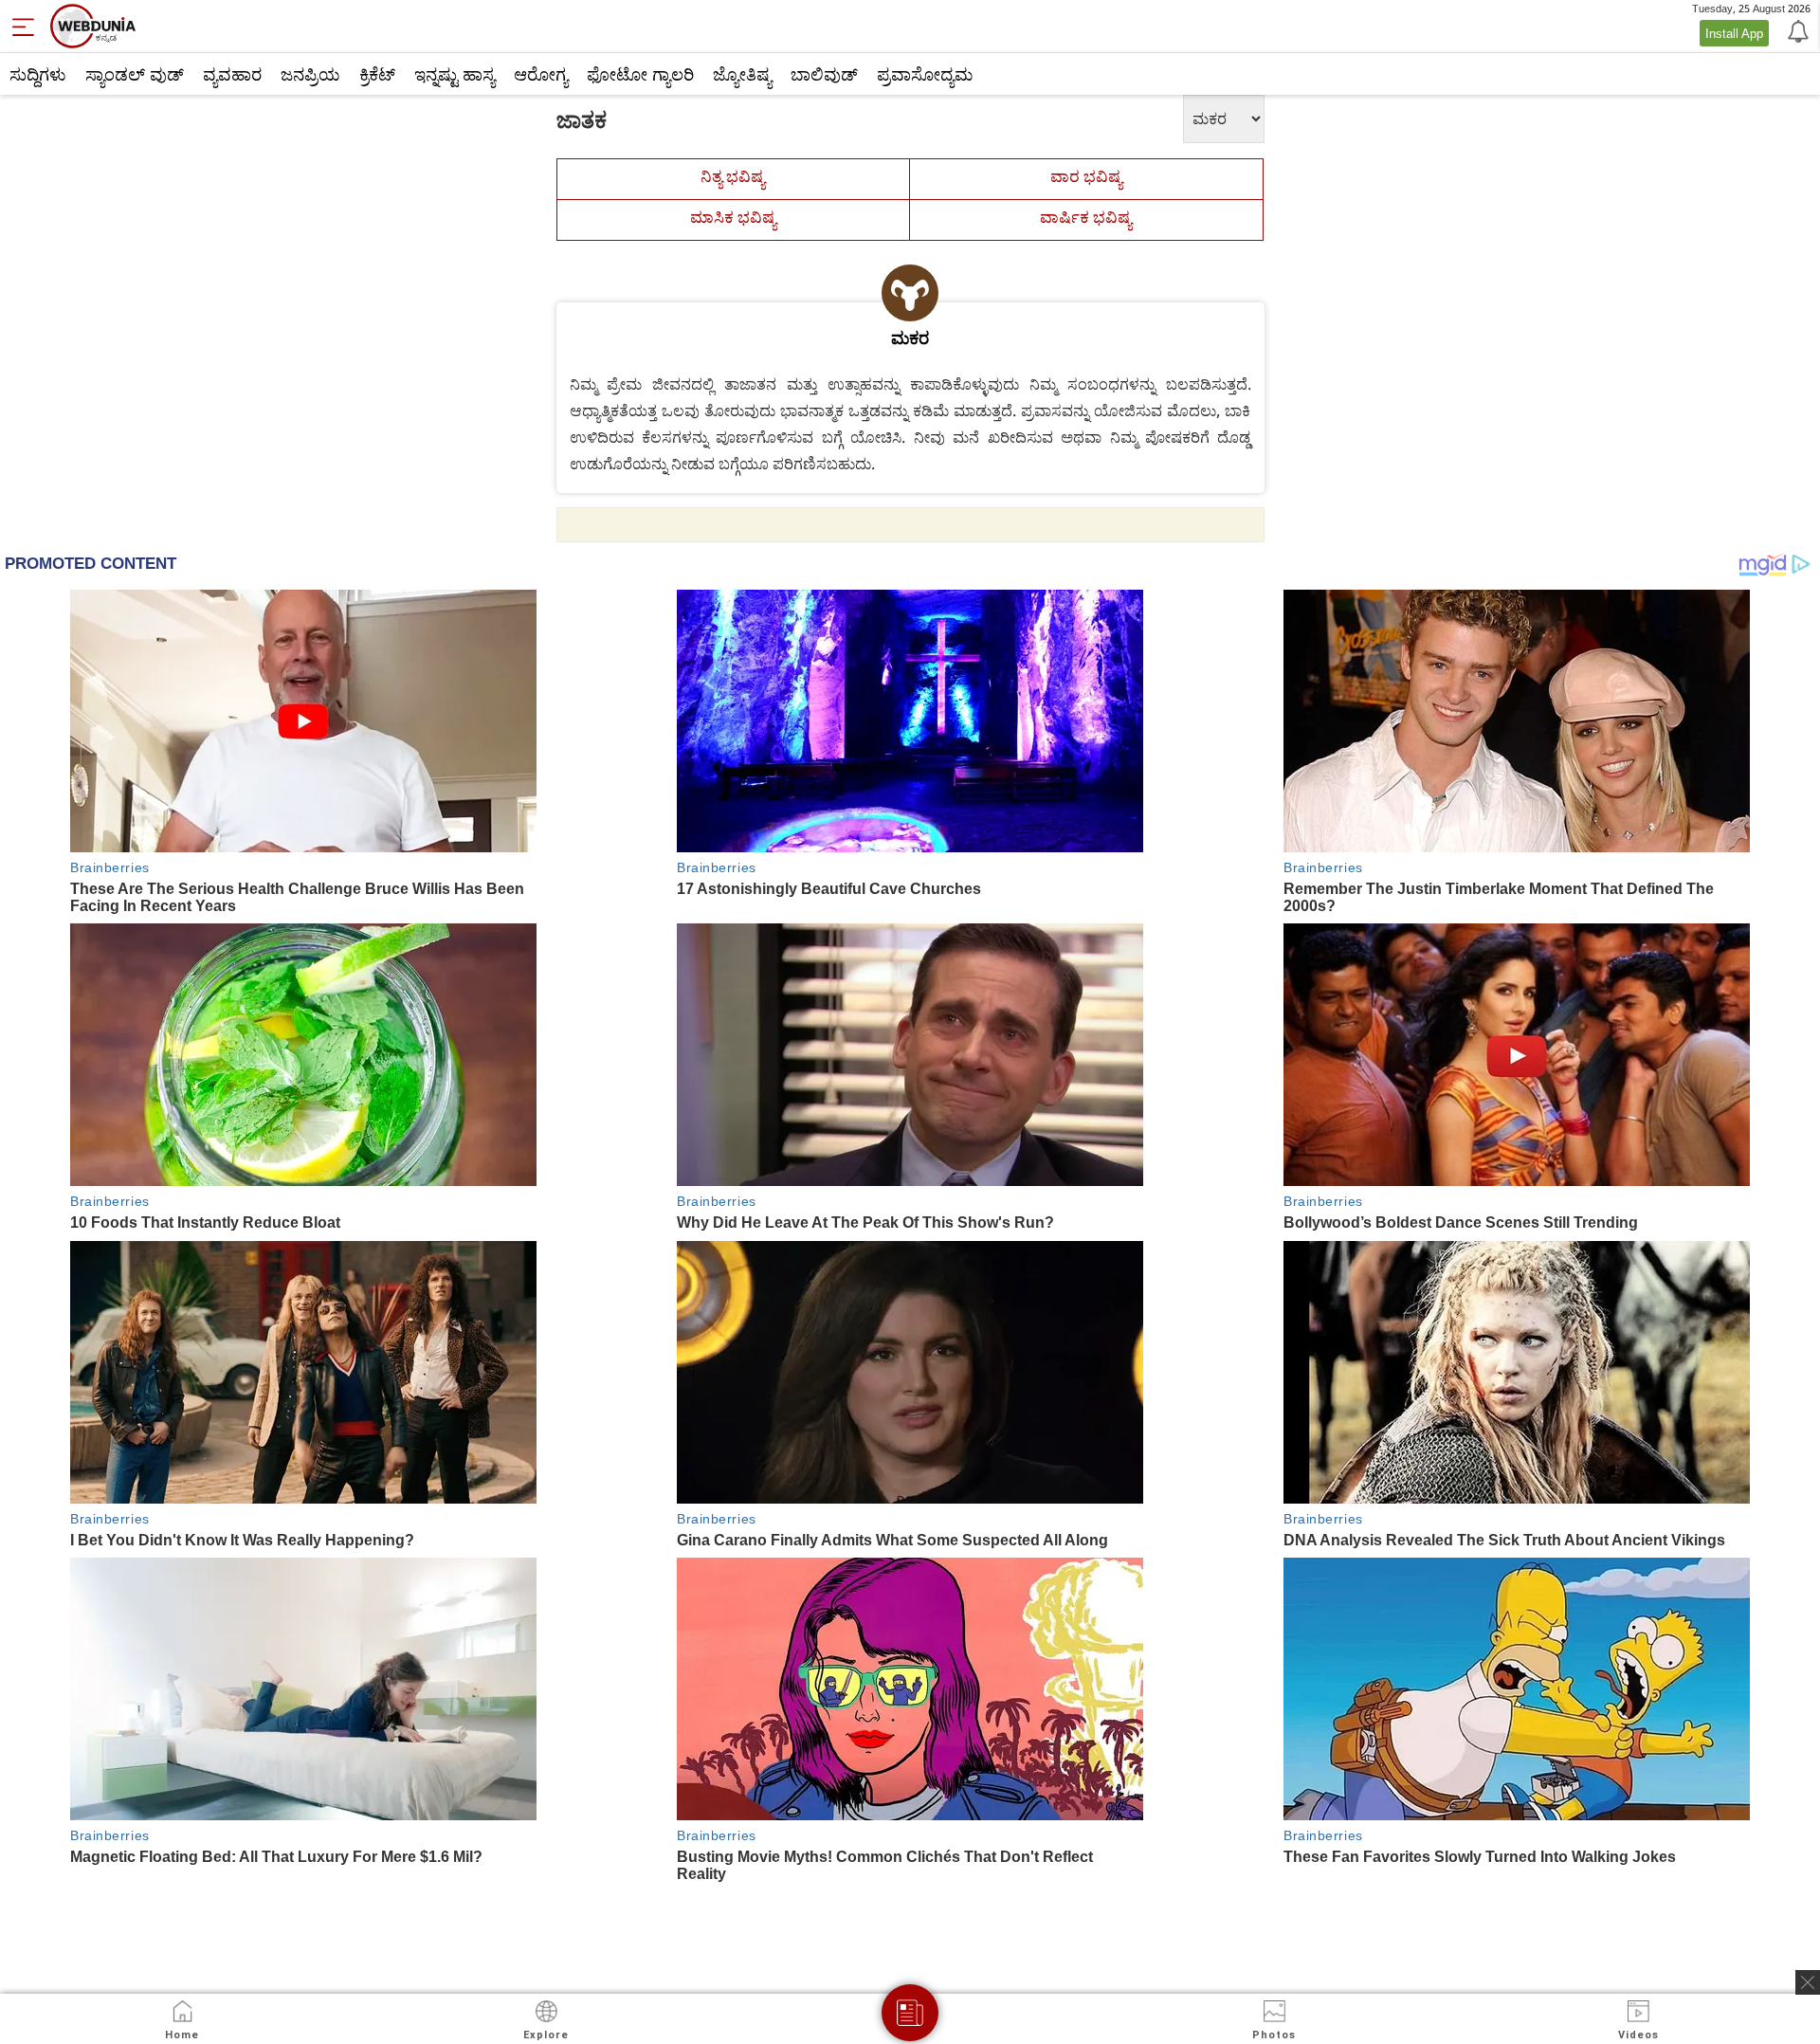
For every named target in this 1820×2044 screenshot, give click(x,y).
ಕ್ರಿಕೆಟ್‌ (377, 74)
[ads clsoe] (1808, 1982)
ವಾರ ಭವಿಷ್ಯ (1086, 176)
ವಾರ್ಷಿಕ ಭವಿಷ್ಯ (1086, 217)
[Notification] (1796, 30)
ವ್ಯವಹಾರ (232, 74)
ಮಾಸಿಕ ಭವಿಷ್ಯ (733, 217)
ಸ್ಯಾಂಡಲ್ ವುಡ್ (135, 74)
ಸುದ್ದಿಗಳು (38, 74)
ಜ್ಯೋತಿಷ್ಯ (742, 74)
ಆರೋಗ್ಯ (541, 74)
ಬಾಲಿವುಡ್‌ (824, 74)
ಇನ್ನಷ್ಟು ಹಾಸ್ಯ (455, 74)
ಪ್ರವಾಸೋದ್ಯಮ (925, 74)
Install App (1734, 33)
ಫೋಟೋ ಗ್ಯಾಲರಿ (640, 74)
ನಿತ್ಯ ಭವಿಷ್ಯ (733, 176)
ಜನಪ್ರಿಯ (310, 74)
